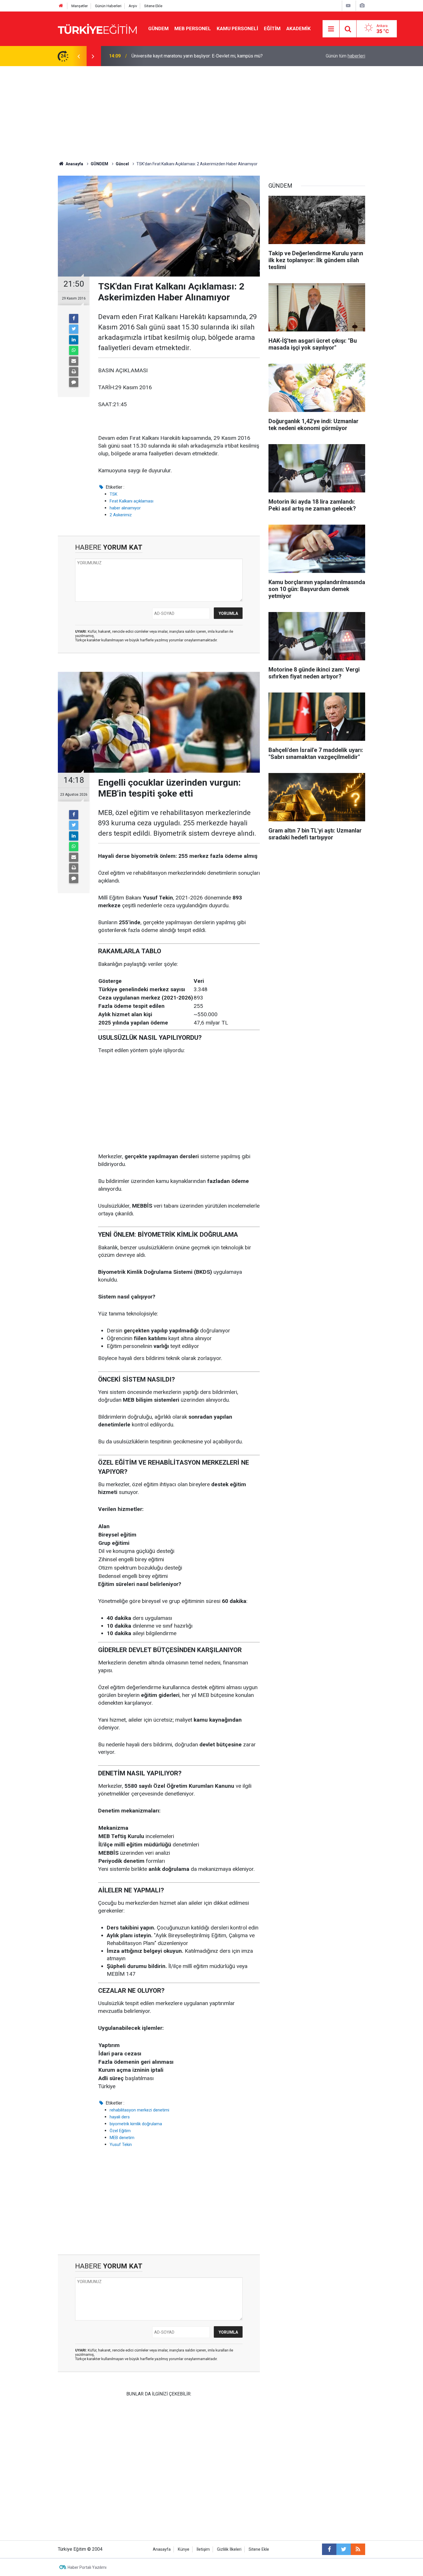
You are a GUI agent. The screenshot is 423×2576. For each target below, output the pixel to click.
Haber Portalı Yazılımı (87, 2567)
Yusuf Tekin (121, 2145)
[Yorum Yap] (74, 382)
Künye (184, 2549)
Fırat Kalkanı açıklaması (132, 501)
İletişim (203, 2549)
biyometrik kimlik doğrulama (136, 2124)
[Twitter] (74, 329)
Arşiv (133, 6)
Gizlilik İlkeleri (229, 2549)
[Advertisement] (211, 109)
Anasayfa (162, 2549)
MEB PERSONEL (193, 28)
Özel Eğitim (120, 2131)
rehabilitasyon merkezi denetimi (139, 2110)
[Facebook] (74, 319)
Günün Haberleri (108, 6)
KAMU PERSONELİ (237, 28)
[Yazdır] (74, 372)
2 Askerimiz (121, 515)
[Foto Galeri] (362, 6)
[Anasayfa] (61, 6)
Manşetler (80, 6)
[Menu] (331, 29)
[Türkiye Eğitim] (97, 28)
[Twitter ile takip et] (344, 2549)
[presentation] (79, 56)
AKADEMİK (299, 28)
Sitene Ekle (153, 6)
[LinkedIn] (74, 340)
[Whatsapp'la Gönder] (74, 350)
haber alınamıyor (125, 508)
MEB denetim (122, 2138)
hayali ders (120, 2117)
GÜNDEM (158, 28)
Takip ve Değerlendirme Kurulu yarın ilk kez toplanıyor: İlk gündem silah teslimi (202, 56)
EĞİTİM (272, 28)
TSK (114, 494)
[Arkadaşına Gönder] (74, 361)
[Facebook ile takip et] (329, 2549)
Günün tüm (345, 56)
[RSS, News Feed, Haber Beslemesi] (358, 2549)
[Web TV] (348, 6)
